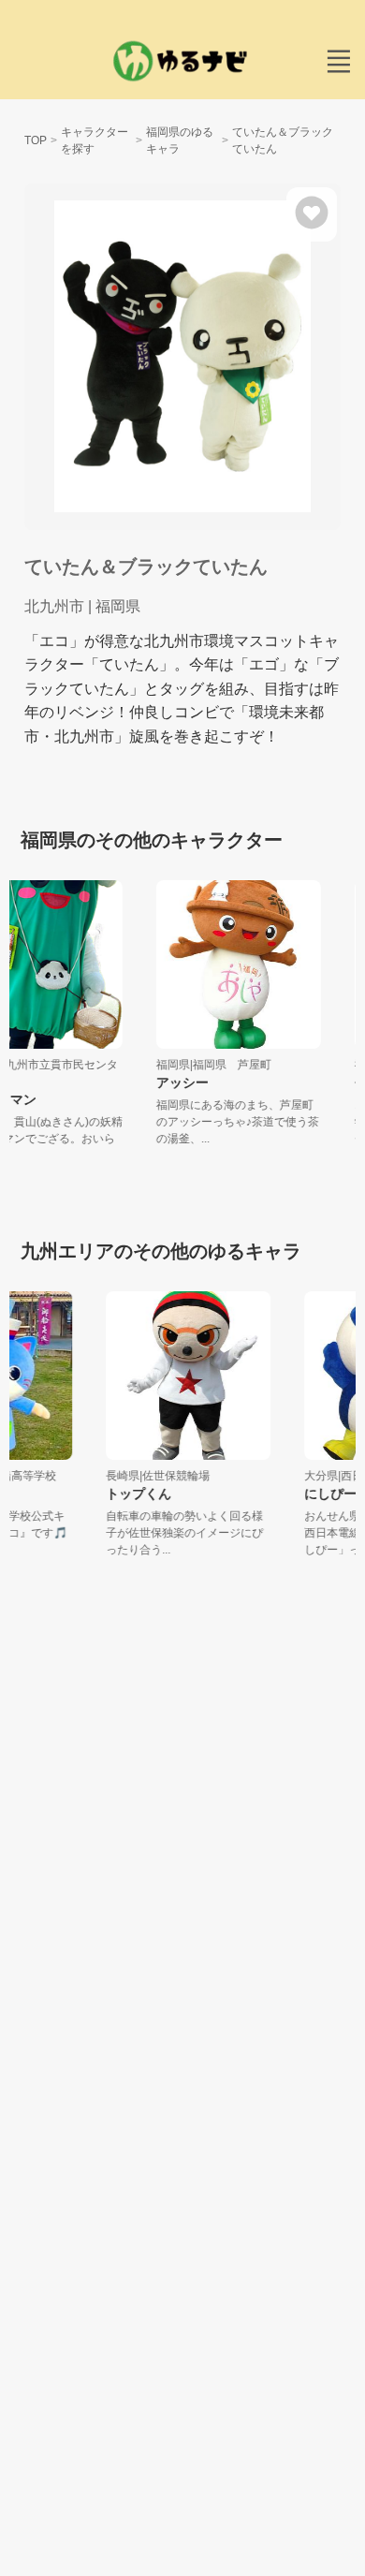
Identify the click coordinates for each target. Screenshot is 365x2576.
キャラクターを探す (95, 140)
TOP (36, 140)
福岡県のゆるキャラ (180, 140)
